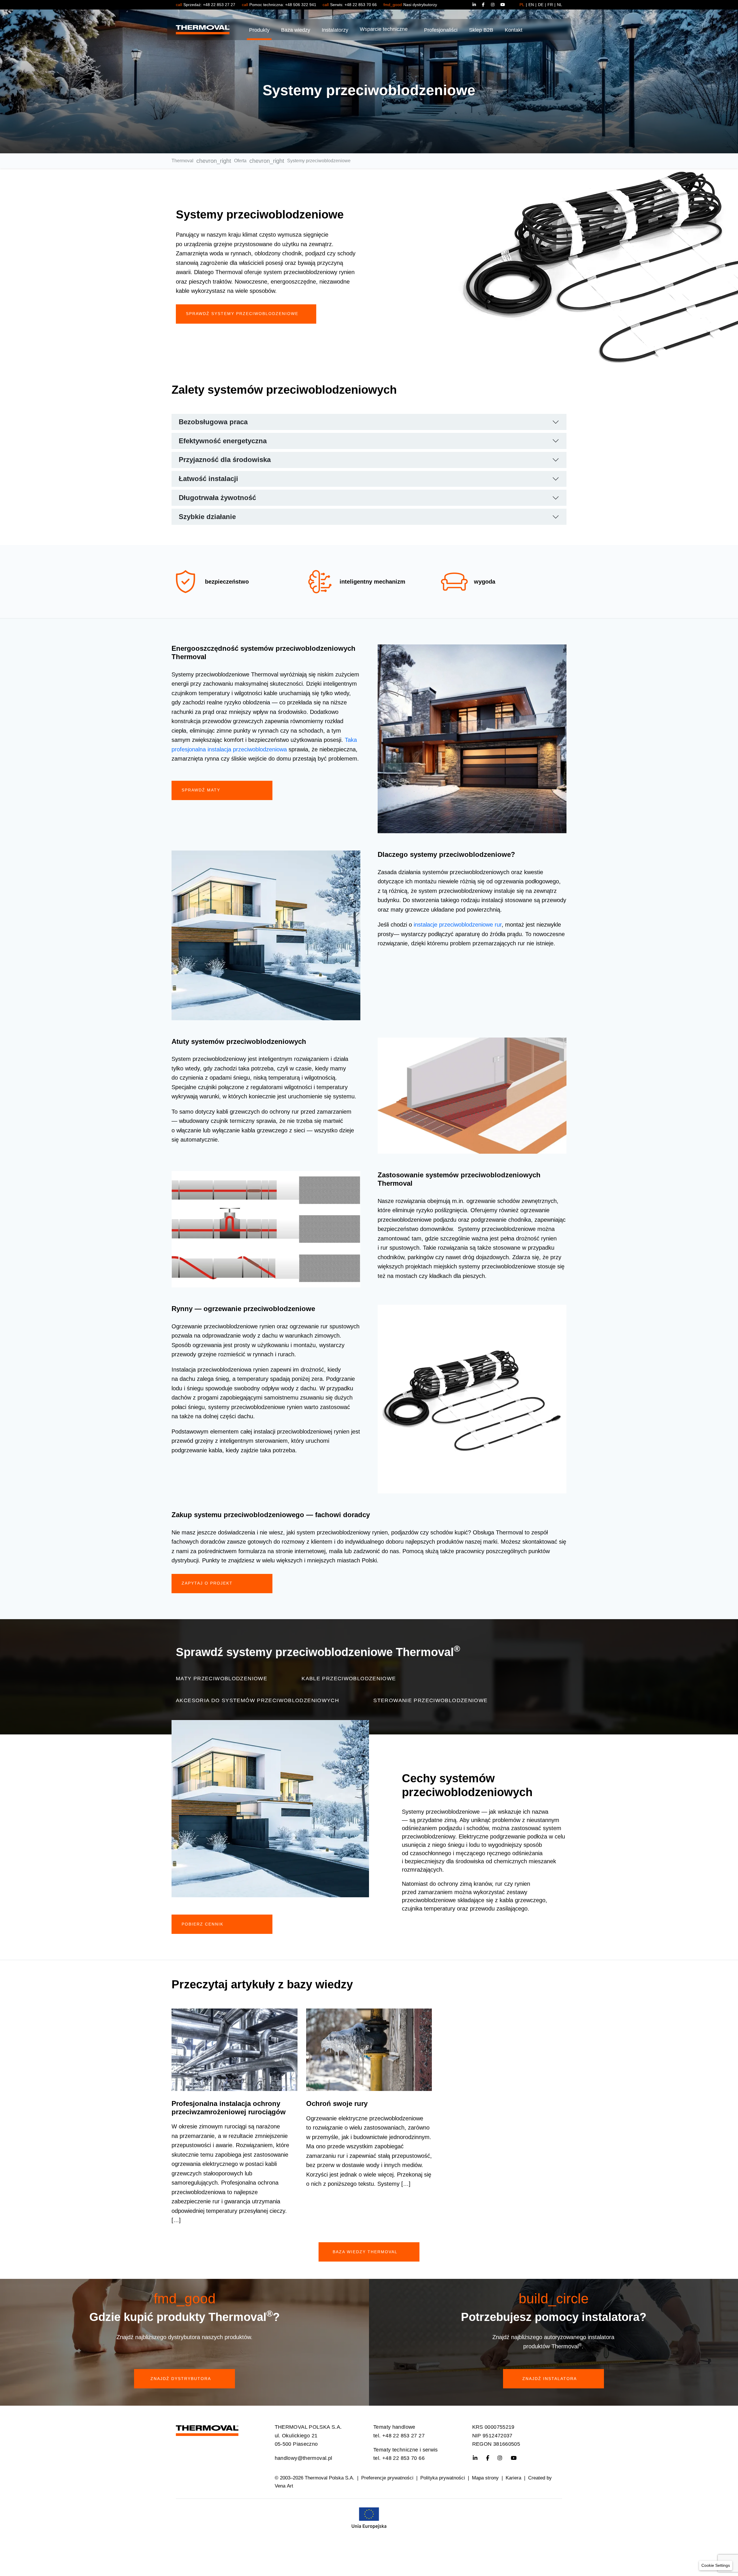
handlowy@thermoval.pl (304, 2458)
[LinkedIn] (477, 5)
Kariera (513, 2478)
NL (560, 5)
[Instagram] (496, 5)
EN (531, 5)
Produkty (259, 30)
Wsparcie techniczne (384, 29)
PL (522, 5)
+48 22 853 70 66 (361, 5)
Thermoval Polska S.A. (330, 2478)
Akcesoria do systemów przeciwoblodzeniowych (257, 1700)
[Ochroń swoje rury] (369, 2050)
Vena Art (284, 2486)
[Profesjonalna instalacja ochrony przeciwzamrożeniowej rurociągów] (235, 2050)
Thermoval (182, 161)
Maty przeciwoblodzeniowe (222, 1679)
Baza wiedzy (296, 30)
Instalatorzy (335, 30)
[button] (716, 2565)
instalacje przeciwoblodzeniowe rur (458, 925)
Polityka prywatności (443, 2478)
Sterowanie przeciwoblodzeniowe (430, 1700)
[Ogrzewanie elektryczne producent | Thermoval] (207, 2429)
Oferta (240, 161)
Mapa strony (485, 2478)
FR (550, 5)
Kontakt (514, 30)
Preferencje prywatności (387, 2478)
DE (541, 5)
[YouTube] (503, 5)
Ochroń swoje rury (337, 2103)
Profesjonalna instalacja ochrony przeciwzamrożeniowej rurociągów (229, 2108)
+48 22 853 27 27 (219, 5)
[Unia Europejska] (369, 2517)
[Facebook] (486, 5)
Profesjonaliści (441, 30)
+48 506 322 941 (301, 5)
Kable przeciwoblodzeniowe (349, 1679)
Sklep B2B (481, 30)
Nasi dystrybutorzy (420, 5)
